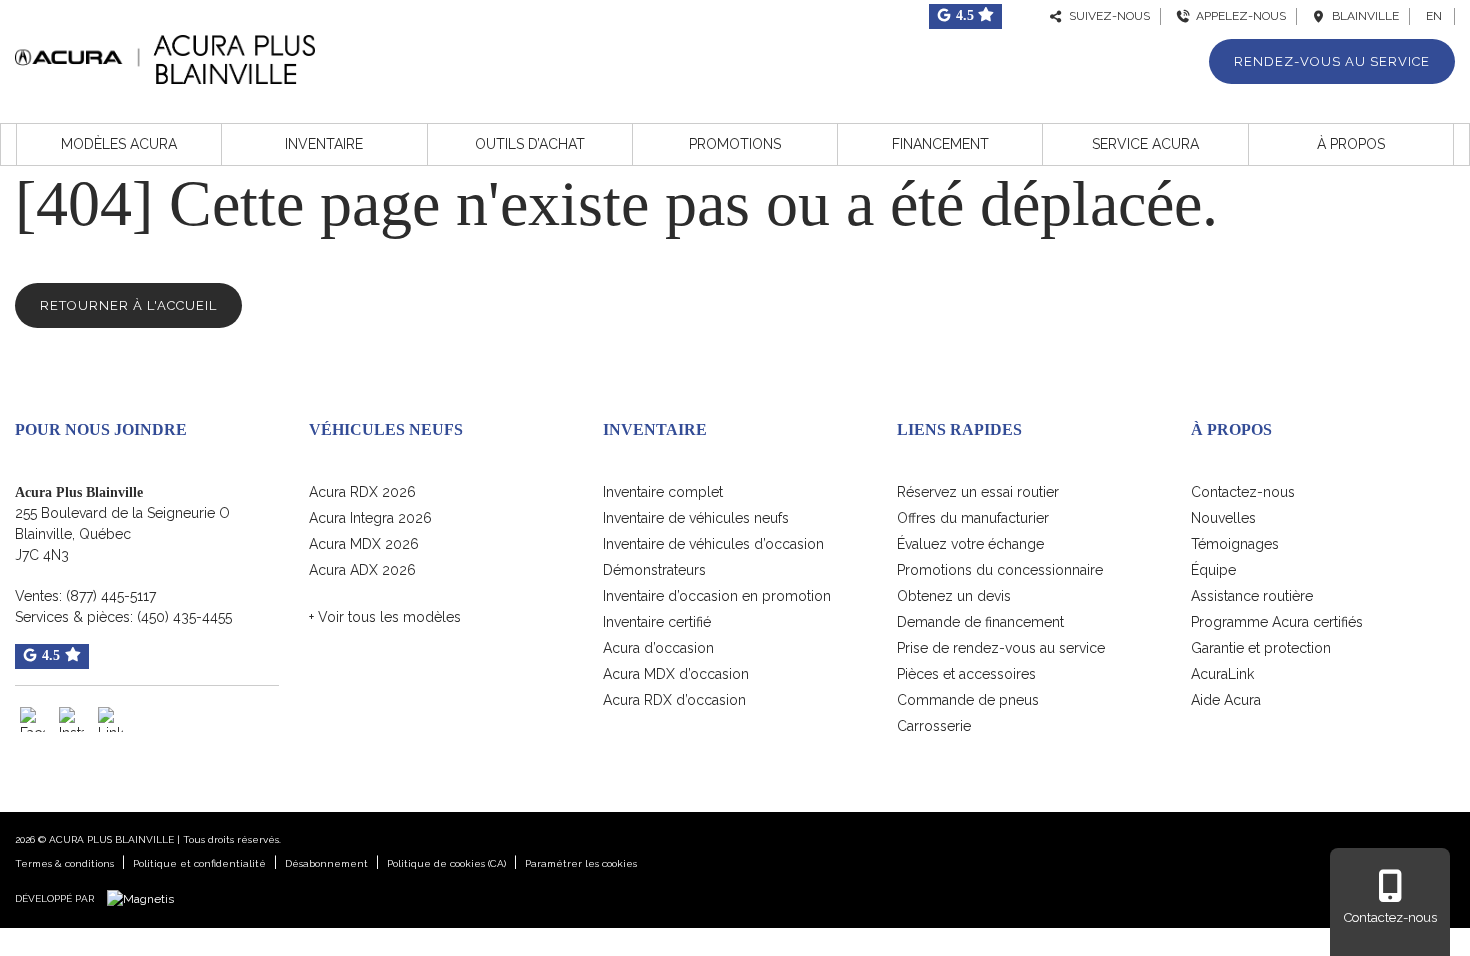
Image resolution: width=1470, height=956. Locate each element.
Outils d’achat (530, 144)
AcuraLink (1222, 674)
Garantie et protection (1261, 648)
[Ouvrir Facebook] (32, 719)
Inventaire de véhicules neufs (696, 518)
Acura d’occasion (658, 648)
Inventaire (324, 144)
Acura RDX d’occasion (674, 700)
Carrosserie (934, 726)
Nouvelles (1223, 518)
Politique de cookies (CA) (446, 863)
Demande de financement (980, 622)
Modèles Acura (119, 144)
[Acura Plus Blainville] (165, 56)
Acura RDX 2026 (362, 492)
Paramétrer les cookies (581, 863)
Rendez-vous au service (1332, 61)
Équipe (1213, 570)
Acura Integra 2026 (370, 518)
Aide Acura (1226, 700)
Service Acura (1145, 144)
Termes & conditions (64, 863)
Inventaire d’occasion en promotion (717, 596)
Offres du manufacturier (973, 518)
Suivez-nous (1106, 16)
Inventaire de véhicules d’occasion (713, 544)
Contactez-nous (1243, 492)
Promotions (735, 144)
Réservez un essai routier (978, 492)
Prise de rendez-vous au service (1001, 648)
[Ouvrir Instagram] (71, 719)
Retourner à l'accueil (128, 305)
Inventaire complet (663, 492)
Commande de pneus (968, 700)
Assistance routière (1252, 596)
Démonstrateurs (654, 570)
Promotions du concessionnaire (1000, 570)
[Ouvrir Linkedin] (110, 719)
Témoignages (1235, 544)
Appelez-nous (1238, 16)
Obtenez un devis (954, 596)
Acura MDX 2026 (364, 544)
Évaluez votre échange (970, 544)
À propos (1351, 144)
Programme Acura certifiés (1277, 622)
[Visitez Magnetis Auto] (145, 898)
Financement (940, 144)
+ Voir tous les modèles (385, 617)
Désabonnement (326, 863)
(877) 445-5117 (111, 596)
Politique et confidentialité (199, 863)
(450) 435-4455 (184, 617)
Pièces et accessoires (966, 674)
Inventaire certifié (657, 622)
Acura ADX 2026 (362, 570)
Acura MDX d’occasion (676, 674)
